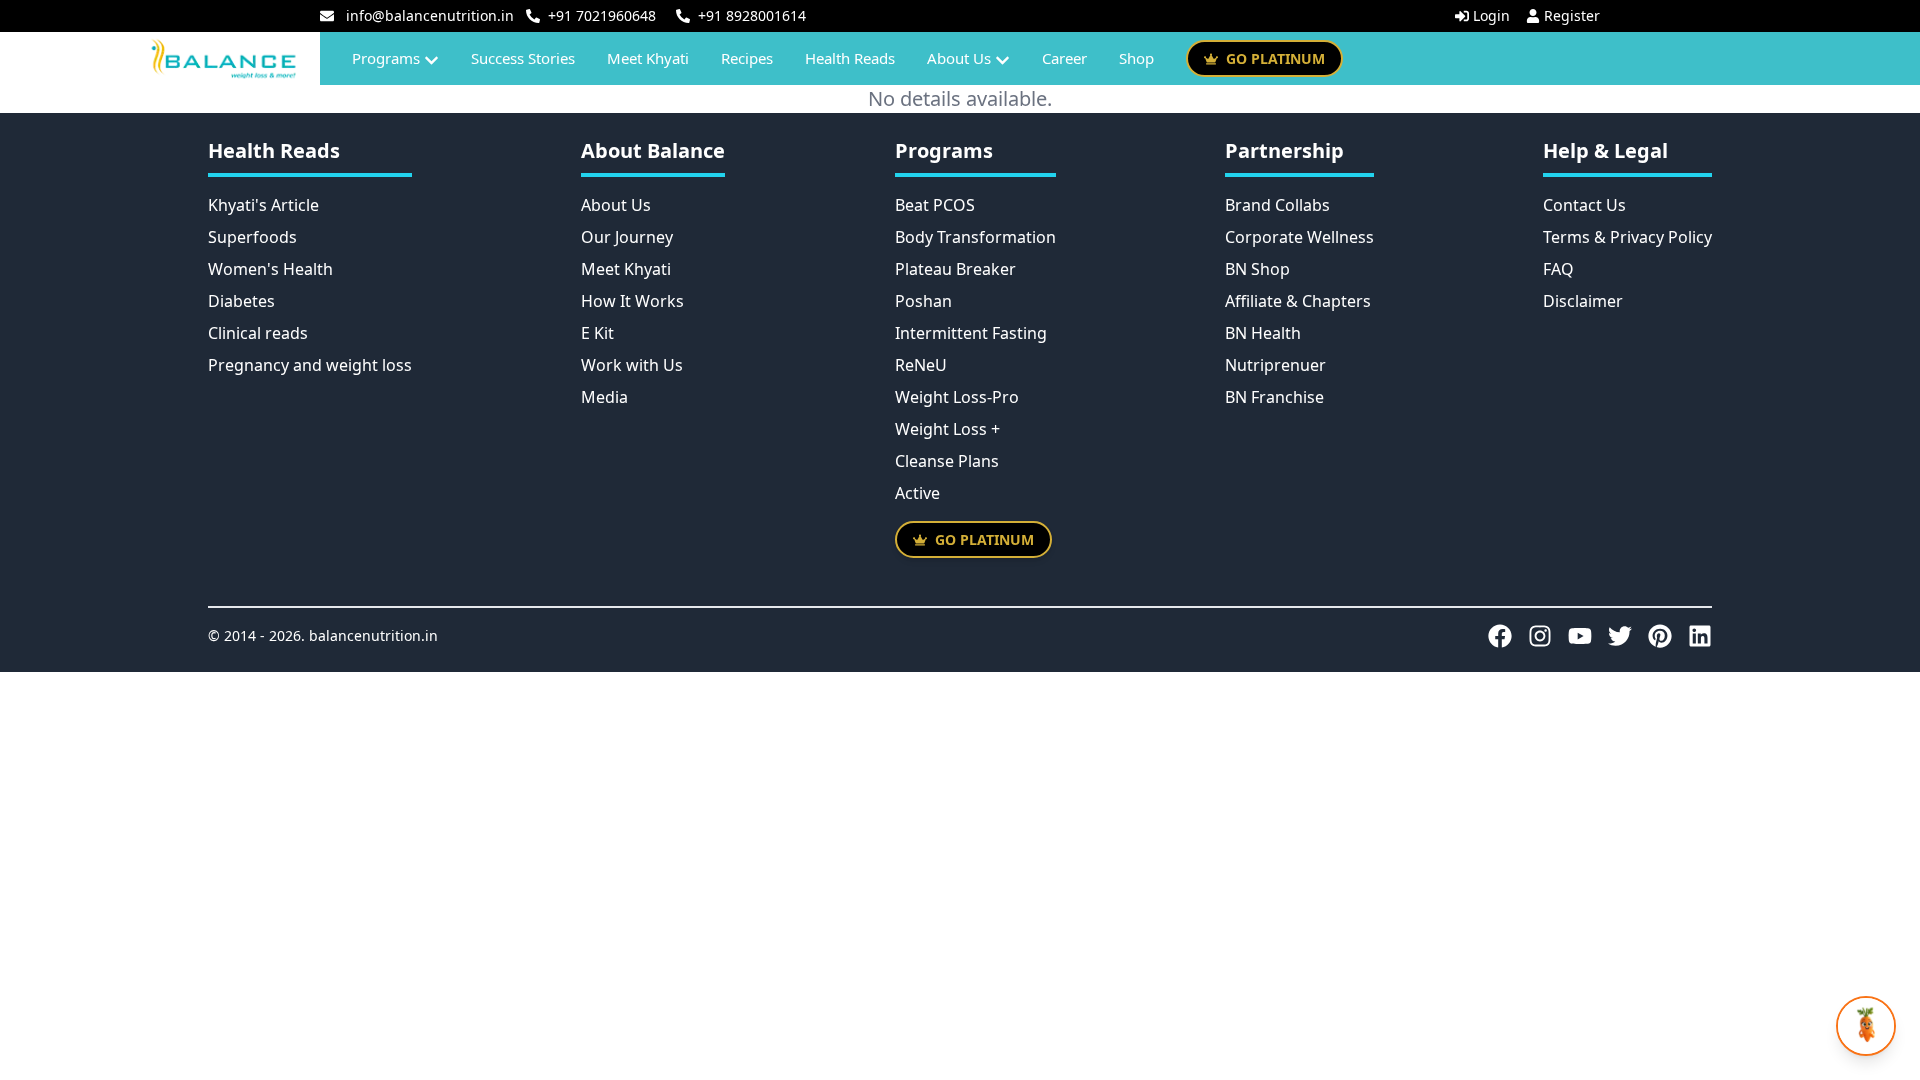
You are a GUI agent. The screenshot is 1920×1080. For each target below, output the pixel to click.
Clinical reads (258, 333)
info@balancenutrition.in (430, 15)
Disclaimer (1583, 301)
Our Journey (627, 237)
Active (917, 493)
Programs (386, 58)
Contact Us (1584, 205)
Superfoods (252, 237)
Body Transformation (975, 237)
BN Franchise (1274, 397)
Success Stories (523, 58)
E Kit (597, 333)
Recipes (747, 58)
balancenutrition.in (373, 635)
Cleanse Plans (947, 461)
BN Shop (1257, 269)
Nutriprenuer (1275, 365)
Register (1572, 15)
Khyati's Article (263, 205)
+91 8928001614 (752, 15)
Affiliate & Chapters (1298, 301)
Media (604, 397)
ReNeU (921, 365)
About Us (959, 58)
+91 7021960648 (602, 15)
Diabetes (241, 301)
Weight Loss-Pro (957, 397)
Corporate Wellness (1299, 237)
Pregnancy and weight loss (310, 365)
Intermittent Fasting (971, 333)
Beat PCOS (935, 205)
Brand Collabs (1277, 205)
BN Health (1263, 333)
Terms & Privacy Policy (1627, 237)
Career (1064, 58)
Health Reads (850, 58)
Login (1491, 15)
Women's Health (270, 269)
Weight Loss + (947, 429)
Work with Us (632, 365)
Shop (1136, 58)
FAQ (1558, 269)
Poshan (923, 301)
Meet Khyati (648, 58)
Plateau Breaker (955, 269)
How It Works (632, 301)
